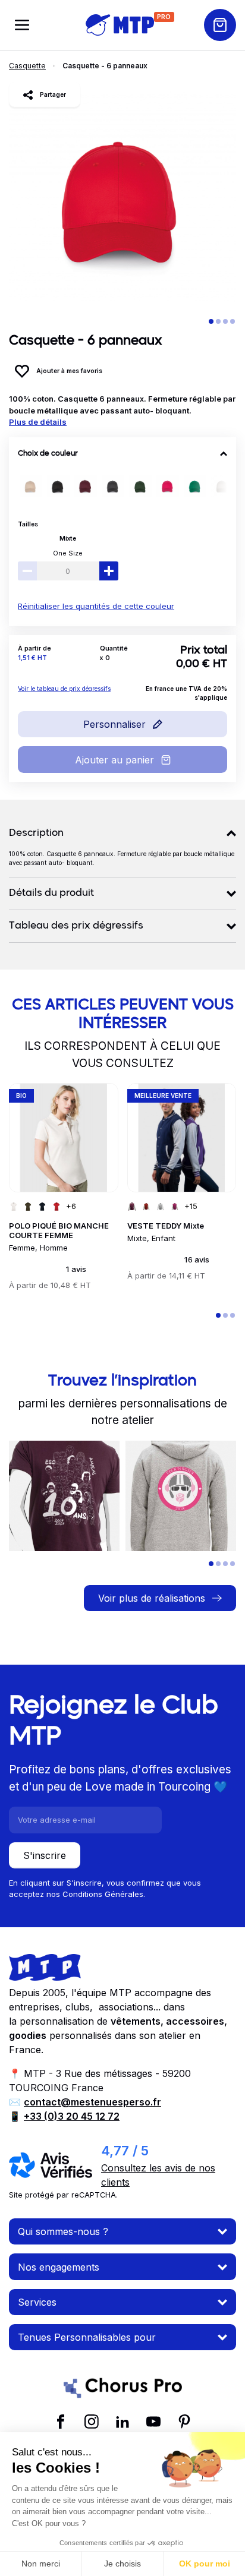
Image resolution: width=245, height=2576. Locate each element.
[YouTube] (153, 2421)
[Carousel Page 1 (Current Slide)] (211, 321)
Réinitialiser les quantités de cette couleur (96, 606)
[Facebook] (61, 2421)
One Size (68, 553)
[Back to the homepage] (120, 25)
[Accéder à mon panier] (220, 25)
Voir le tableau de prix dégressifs (64, 689)
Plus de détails (38, 422)
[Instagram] (92, 2421)
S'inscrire (45, 1855)
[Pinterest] (184, 2421)
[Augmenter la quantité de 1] (109, 571)
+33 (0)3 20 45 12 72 (72, 2116)
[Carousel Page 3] (225, 321)
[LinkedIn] (122, 2421)
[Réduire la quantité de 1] (27, 571)
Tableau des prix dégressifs (76, 926)
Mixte (68, 538)
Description (36, 834)
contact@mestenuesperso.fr (92, 2102)
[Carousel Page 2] (218, 321)
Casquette (27, 66)
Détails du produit (51, 894)
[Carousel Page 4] (233, 321)
